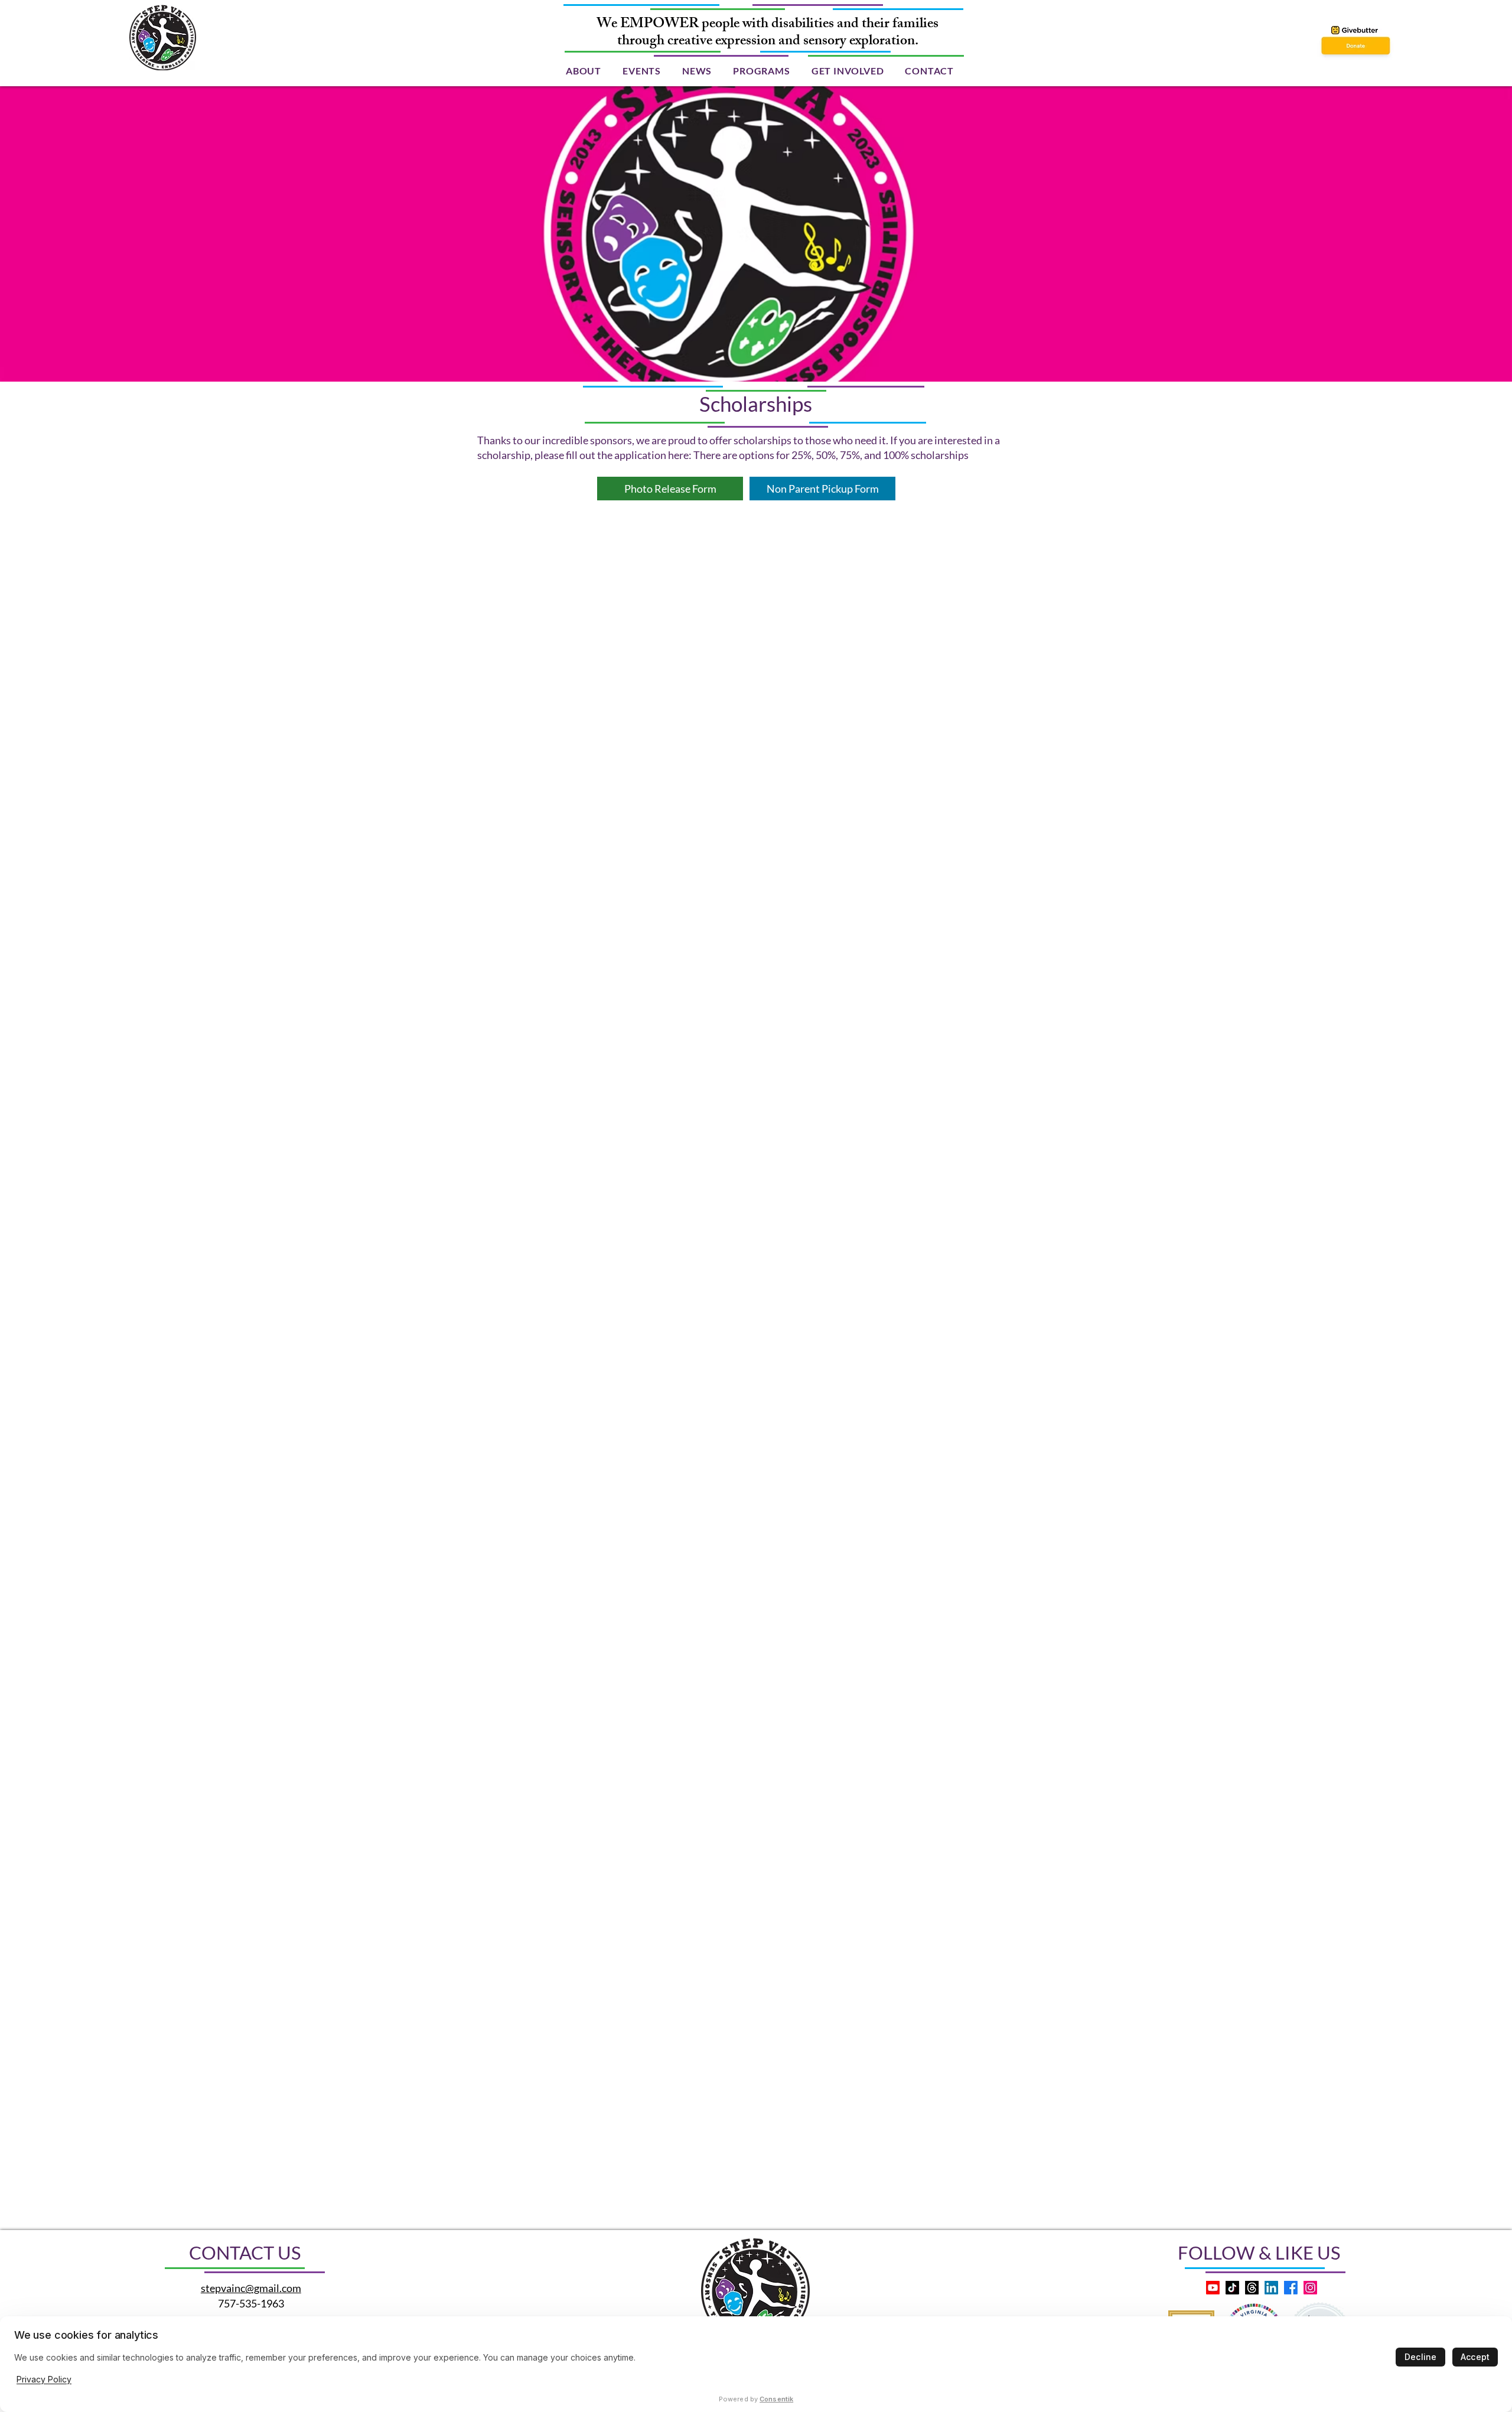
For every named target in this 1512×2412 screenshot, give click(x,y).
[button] (584, 71)
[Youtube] (1213, 2288)
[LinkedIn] (1271, 2288)
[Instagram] (1310, 2288)
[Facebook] (1291, 2288)
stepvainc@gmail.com (251, 2288)
